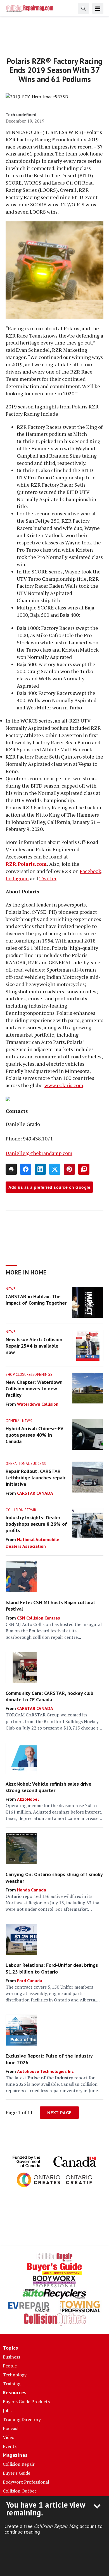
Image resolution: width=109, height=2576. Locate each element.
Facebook (90, 871)
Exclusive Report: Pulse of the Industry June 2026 (49, 2059)
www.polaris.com (64, 1085)
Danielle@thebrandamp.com (39, 1153)
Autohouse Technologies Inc (45, 2071)
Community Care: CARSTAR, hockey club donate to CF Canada (49, 1696)
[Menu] (98, 8)
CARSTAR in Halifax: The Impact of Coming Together (36, 1300)
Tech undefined (21, 114)
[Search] (83, 8)
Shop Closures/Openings (29, 1375)
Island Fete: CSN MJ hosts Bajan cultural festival (50, 1606)
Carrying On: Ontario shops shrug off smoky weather (54, 1877)
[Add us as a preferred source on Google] (84, 1169)
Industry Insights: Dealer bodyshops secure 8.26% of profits (36, 1524)
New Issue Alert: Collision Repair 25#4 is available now (34, 1346)
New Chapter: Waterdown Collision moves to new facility (34, 1389)
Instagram (17, 878)
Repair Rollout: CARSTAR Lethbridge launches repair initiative (35, 1478)
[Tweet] (55, 1169)
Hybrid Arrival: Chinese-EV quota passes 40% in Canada (34, 1435)
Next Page (59, 2113)
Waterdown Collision (38, 1404)
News (11, 1289)
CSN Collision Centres (39, 1618)
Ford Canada (30, 1981)
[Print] (11, 1169)
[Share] (26, 1169)
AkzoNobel (28, 1799)
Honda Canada (32, 1890)
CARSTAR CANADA (35, 1493)
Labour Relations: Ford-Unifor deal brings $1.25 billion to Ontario (52, 1968)
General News (19, 1421)
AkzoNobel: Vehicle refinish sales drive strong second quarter (48, 1787)
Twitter (48, 878)
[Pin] (69, 1169)
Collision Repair (21, 1510)
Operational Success (26, 1464)
